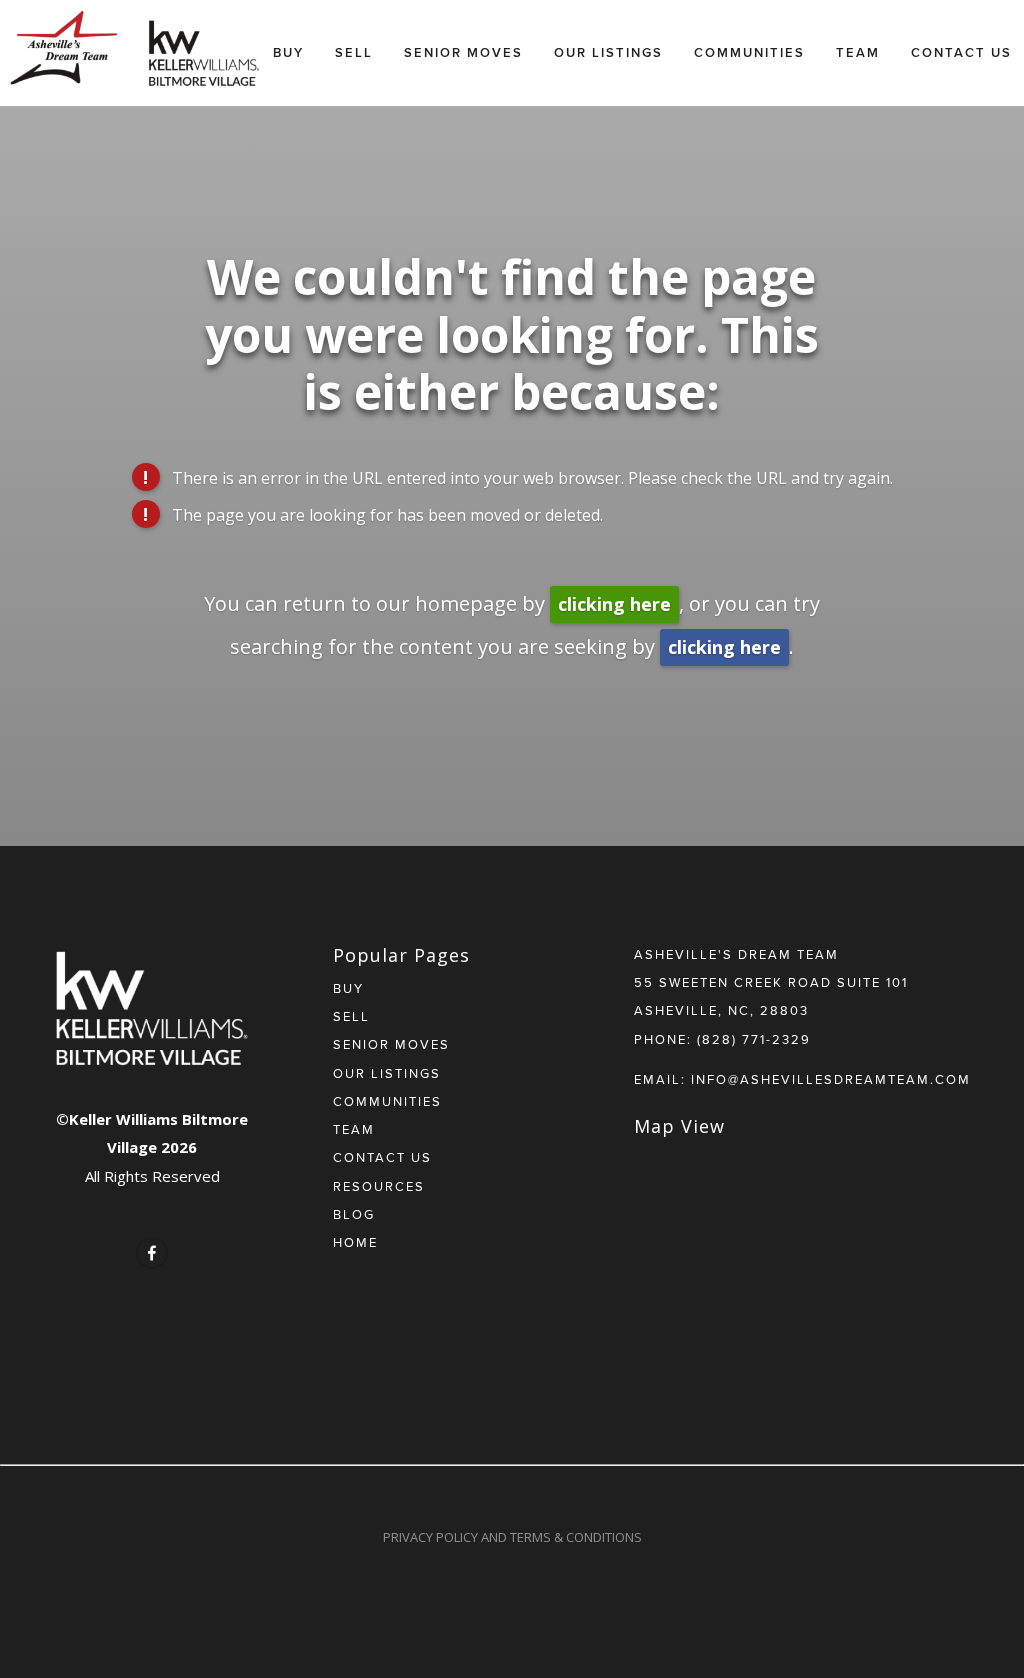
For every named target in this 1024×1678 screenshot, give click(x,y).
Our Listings (608, 52)
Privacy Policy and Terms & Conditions (512, 1537)
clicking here (614, 604)
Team (858, 52)
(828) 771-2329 (754, 1039)
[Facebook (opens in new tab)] (152, 1253)
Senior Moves (463, 52)
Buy (288, 52)
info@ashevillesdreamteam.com (831, 1079)
